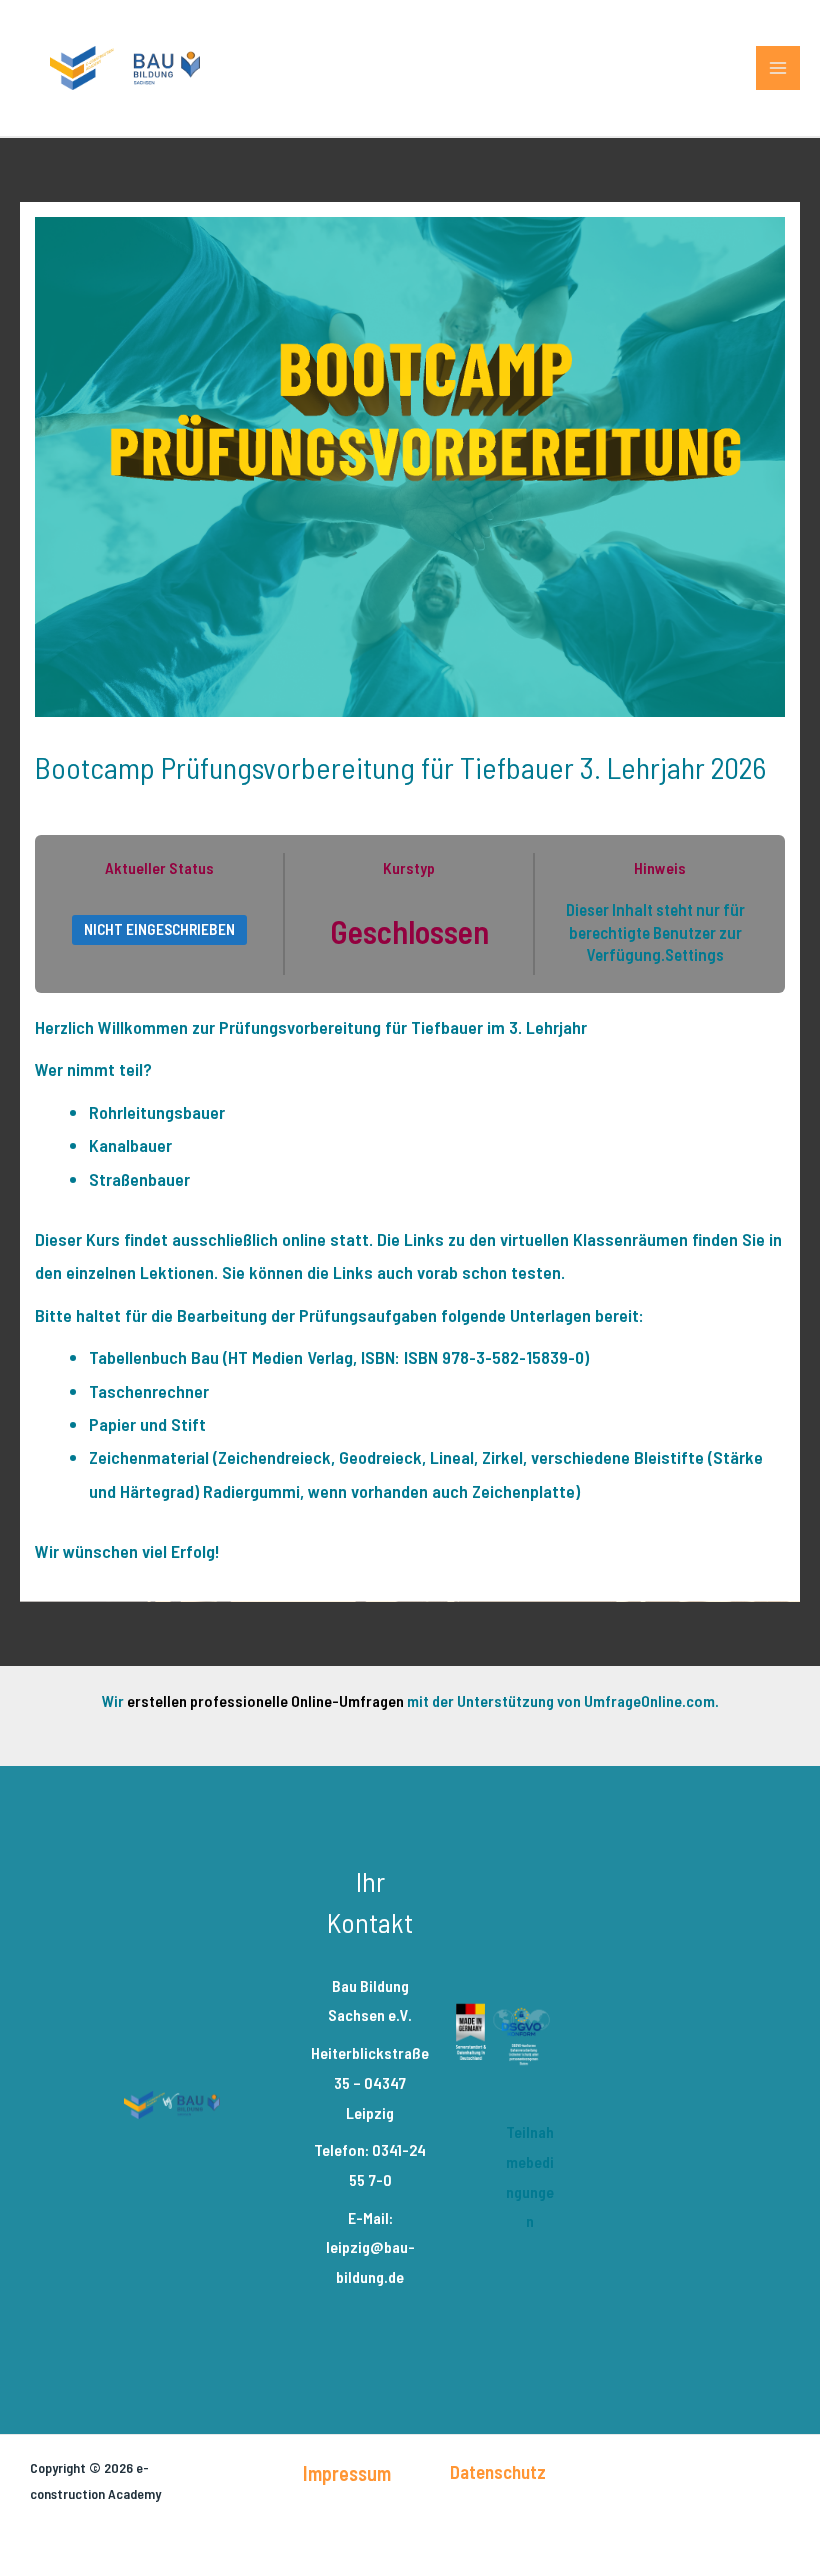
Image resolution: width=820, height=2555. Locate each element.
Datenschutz (498, 2471)
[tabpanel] (410, 1290)
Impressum (347, 2473)
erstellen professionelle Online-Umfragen (265, 1700)
